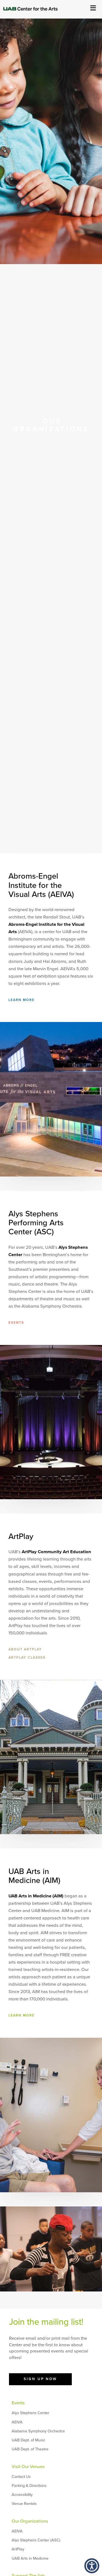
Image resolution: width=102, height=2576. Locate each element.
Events (18, 2403)
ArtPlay (18, 2549)
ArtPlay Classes (27, 1658)
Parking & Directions (29, 2486)
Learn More (21, 2016)
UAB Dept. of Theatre (30, 2449)
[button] (92, 2566)
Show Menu (93, 7)
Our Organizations (30, 2521)
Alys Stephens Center (30, 2413)
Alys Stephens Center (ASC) (36, 2540)
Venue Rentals (24, 2504)
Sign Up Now (40, 2379)
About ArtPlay (25, 1650)
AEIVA (17, 2422)
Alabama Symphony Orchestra (38, 2431)
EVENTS (16, 1323)
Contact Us (21, 2477)
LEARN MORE (21, 1000)
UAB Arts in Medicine (30, 2558)
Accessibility (22, 2495)
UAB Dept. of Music (28, 2440)
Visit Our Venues (28, 2467)
